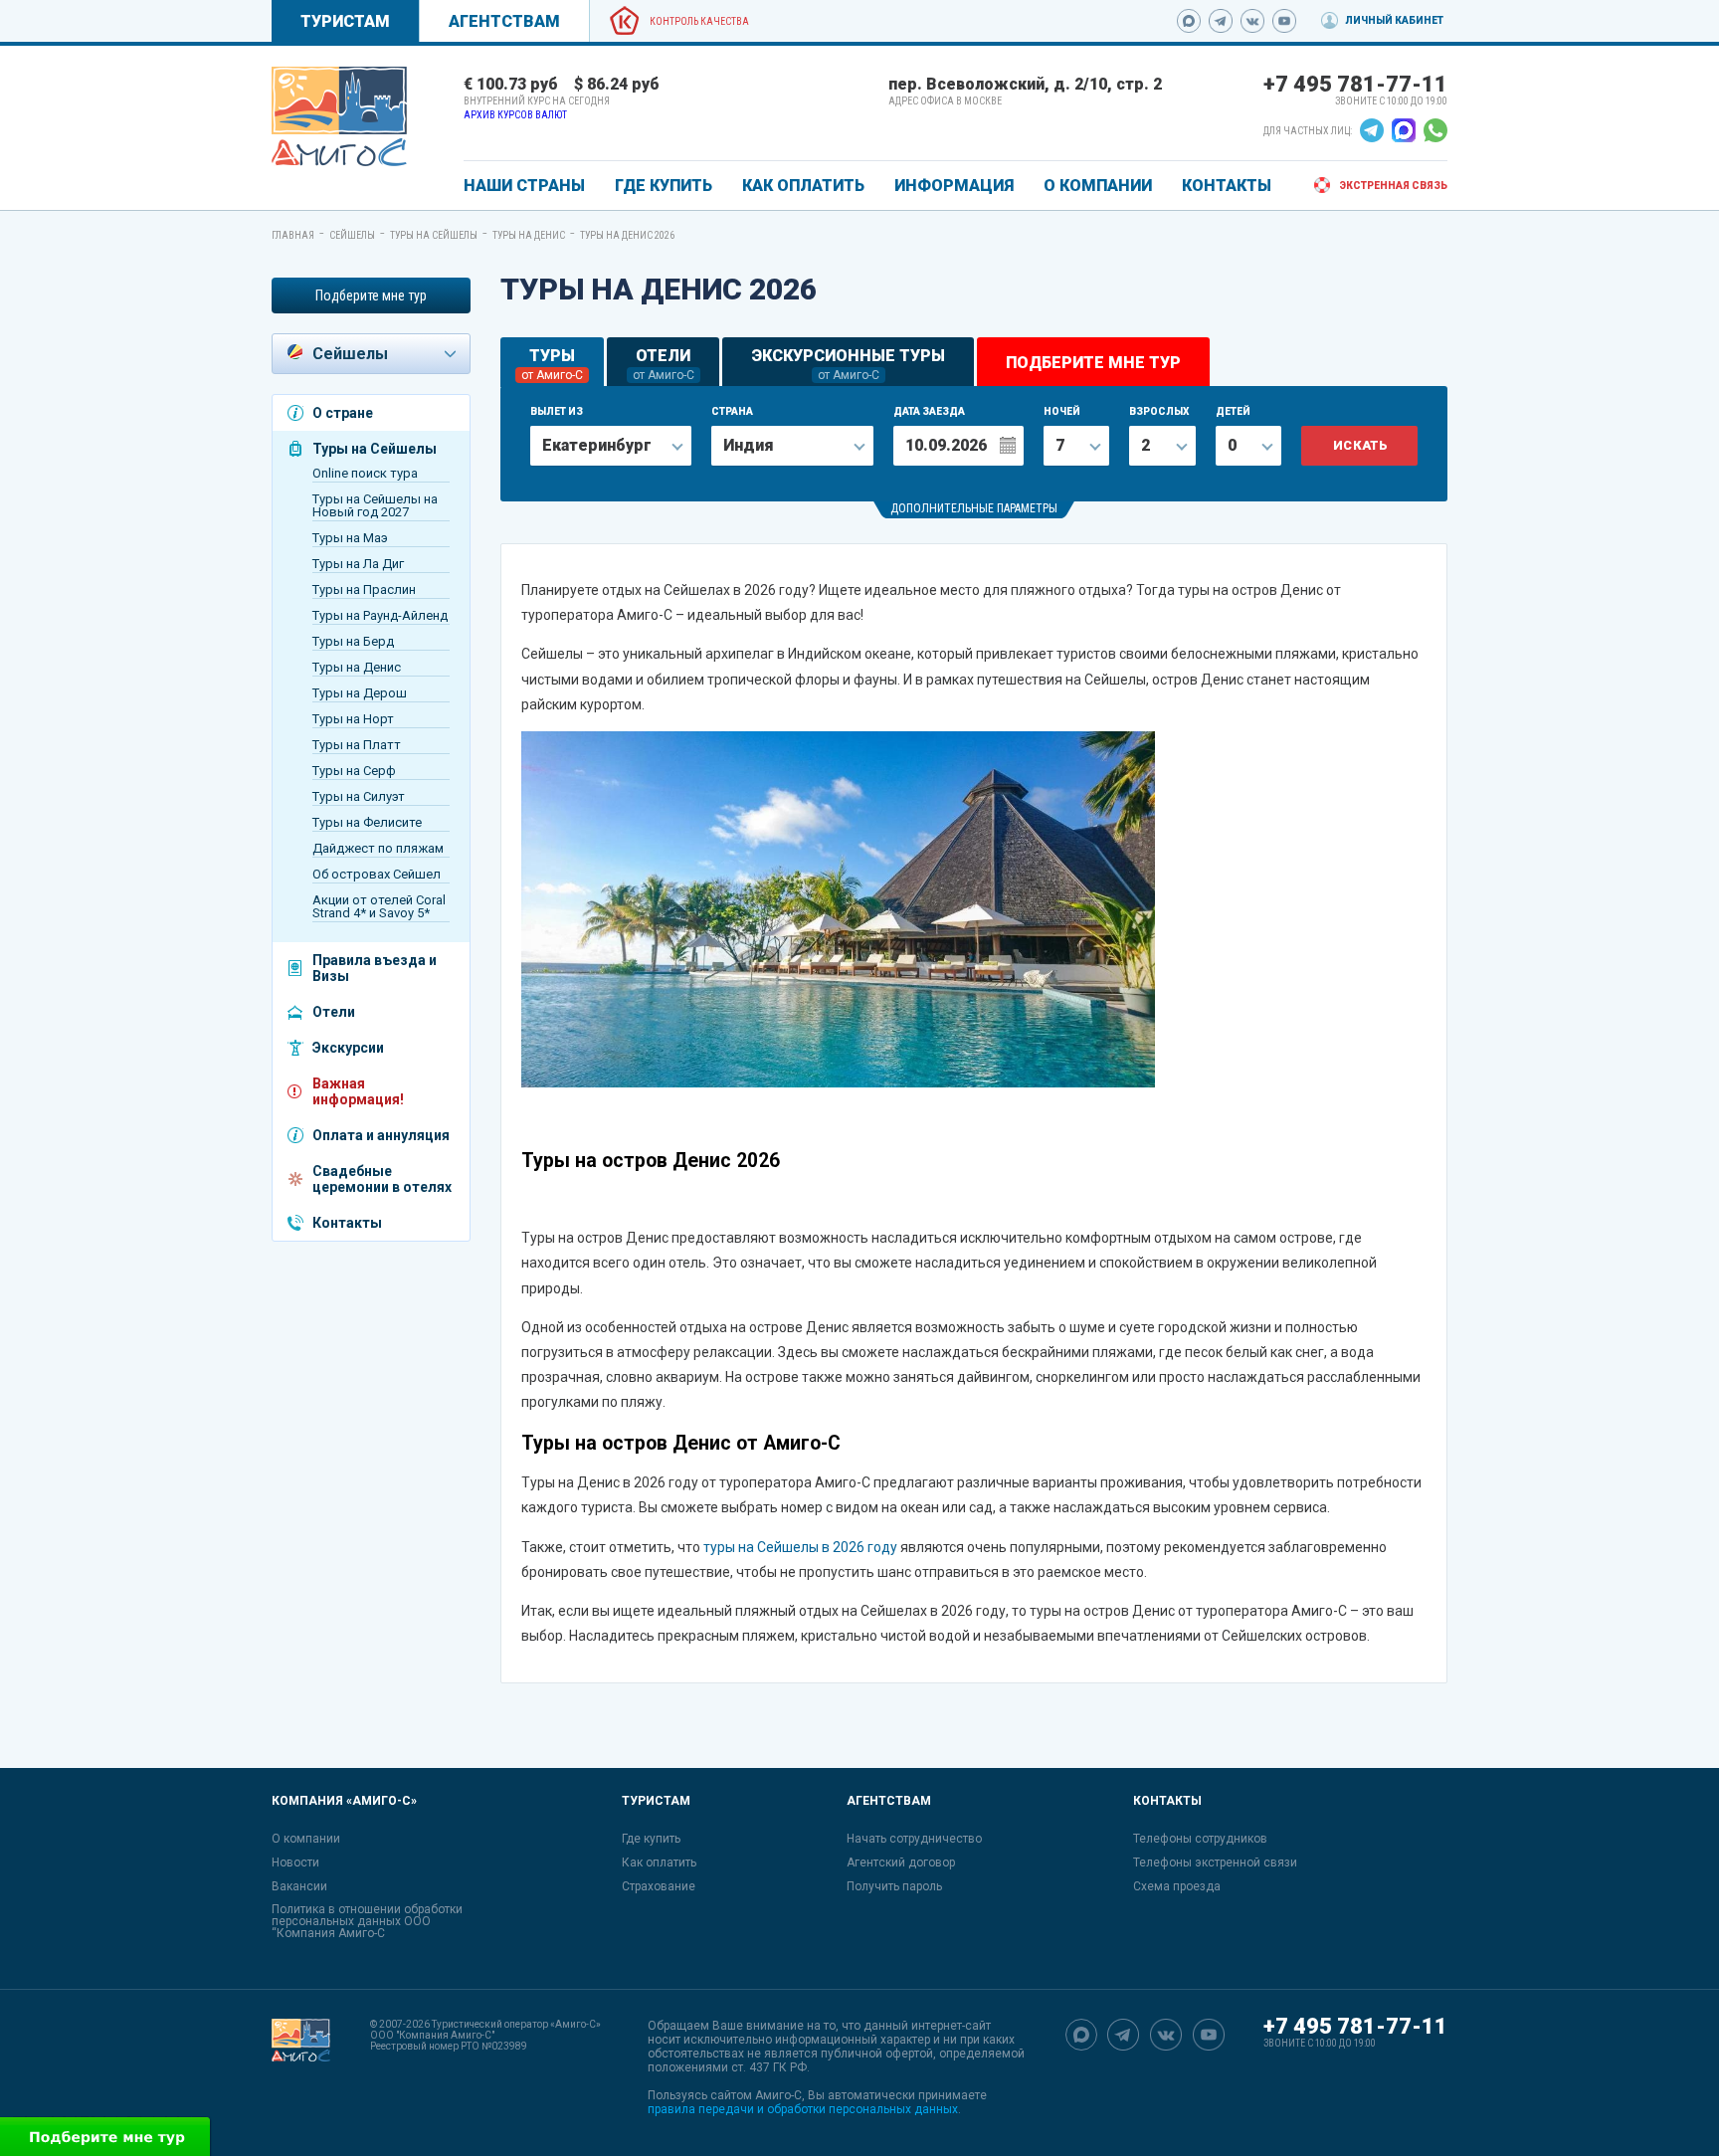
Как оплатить (659, 1862)
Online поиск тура (365, 473)
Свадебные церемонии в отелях (382, 1179)
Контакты (347, 1223)
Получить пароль (894, 1886)
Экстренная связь (1393, 186)
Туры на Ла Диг (358, 564)
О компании (306, 1839)
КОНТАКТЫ (1227, 186)
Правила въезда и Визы (375, 968)
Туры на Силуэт (359, 796)
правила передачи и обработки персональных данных (803, 2109)
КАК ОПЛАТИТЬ (803, 186)
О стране (343, 413)
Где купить (651, 1839)
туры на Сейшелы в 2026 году (800, 1547)
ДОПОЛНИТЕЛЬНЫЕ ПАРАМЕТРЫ (974, 508)
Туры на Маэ (350, 538)
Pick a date (1007, 445)
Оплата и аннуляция (381, 1135)
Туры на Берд (353, 641)
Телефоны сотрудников (1200, 1839)
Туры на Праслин (364, 589)
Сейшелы (352, 235)
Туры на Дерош (360, 693)
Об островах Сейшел (377, 874)
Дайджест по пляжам (378, 848)
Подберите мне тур (371, 295)
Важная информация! (358, 1091)
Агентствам (504, 21)
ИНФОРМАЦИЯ (954, 186)
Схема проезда (1177, 1886)
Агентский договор (901, 1862)
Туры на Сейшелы (434, 235)
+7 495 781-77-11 (1355, 84)
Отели (334, 1012)
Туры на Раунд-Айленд (380, 615)
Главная (293, 235)
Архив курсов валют (515, 115)
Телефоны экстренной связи (1215, 1862)
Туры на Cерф (354, 771)
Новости (295, 1862)
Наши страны (524, 186)
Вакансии (299, 1886)
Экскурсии (348, 1048)
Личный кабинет (1394, 20)
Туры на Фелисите (367, 822)
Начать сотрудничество (914, 1839)
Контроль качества (699, 21)
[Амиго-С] (301, 2067)
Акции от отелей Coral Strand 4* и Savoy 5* (379, 906)
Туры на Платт (357, 745)
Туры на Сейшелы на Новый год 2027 (375, 505)
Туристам (345, 21)
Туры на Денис (529, 235)
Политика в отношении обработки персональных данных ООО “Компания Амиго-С (367, 1921)
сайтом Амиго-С (756, 2095)
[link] (339, 116)
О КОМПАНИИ (1098, 186)
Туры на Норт (353, 719)
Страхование (659, 1886)
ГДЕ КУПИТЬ (664, 186)
